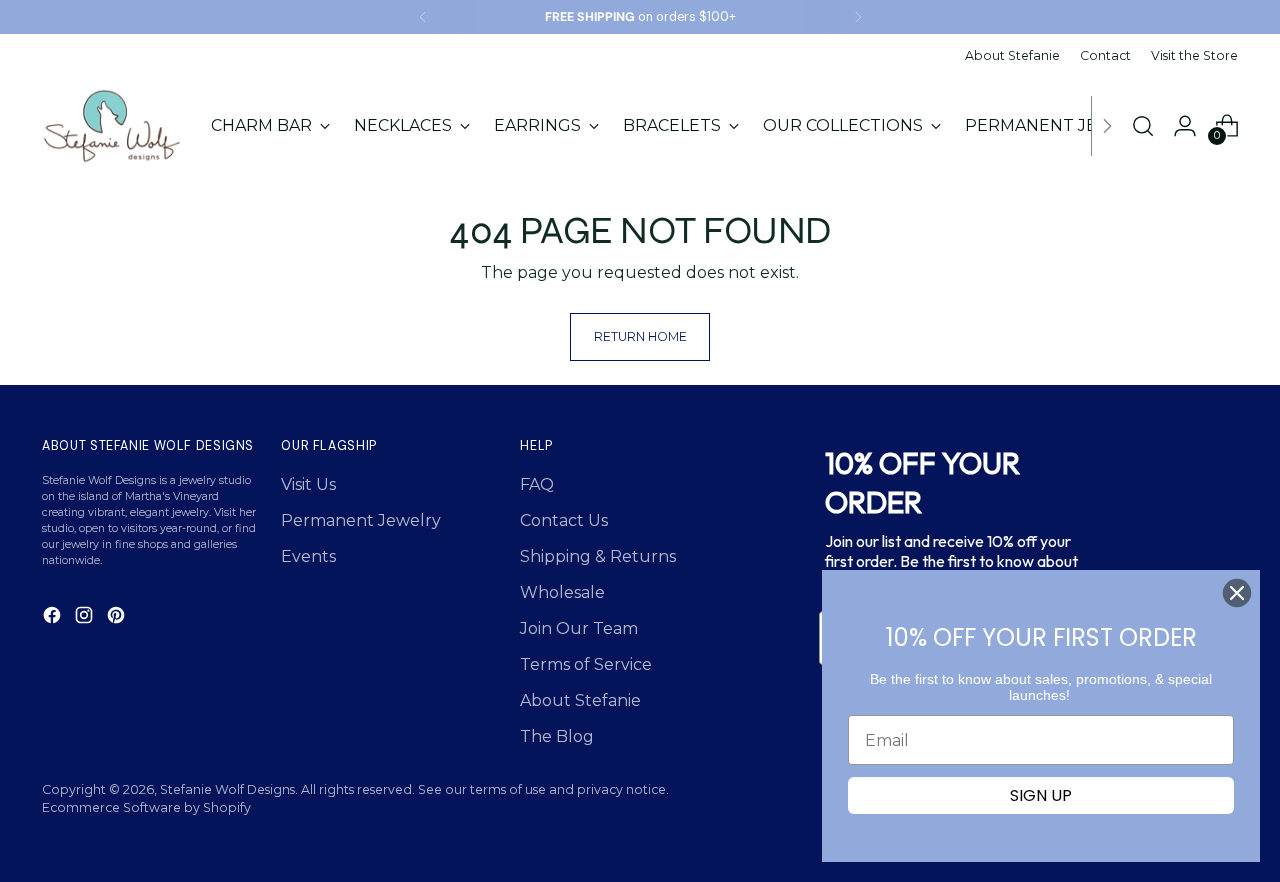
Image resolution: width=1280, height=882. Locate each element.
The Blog (557, 736)
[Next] (858, 17)
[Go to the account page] (1185, 126)
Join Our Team (579, 628)
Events (308, 556)
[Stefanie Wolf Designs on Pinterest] (118, 618)
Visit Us (308, 484)
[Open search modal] (1143, 126)
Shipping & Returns (598, 556)
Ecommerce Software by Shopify (146, 807)
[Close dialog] (1237, 593)
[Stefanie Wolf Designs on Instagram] (86, 618)
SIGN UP (1041, 795)
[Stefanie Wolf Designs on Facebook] (54, 618)
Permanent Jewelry (361, 520)
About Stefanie (580, 700)
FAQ (537, 484)
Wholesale (562, 592)
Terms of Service (586, 664)
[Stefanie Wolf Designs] (112, 126)
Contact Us (564, 520)
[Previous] (423, 17)
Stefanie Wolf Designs (227, 789)
